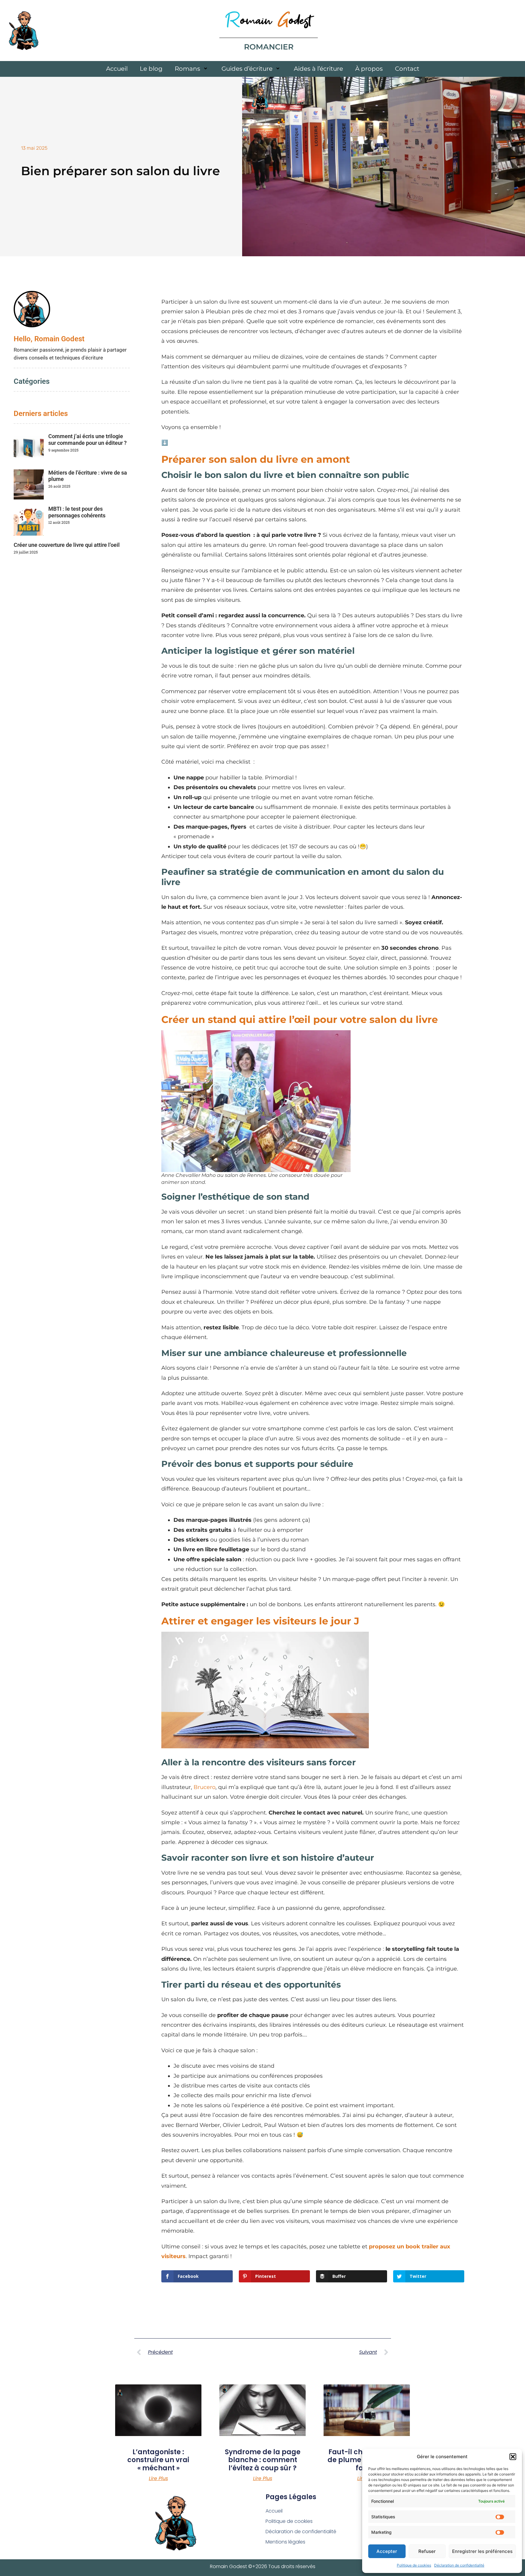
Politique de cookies (414, 2565)
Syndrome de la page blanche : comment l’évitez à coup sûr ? (263, 2460)
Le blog (151, 69)
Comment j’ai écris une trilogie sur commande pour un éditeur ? (87, 440)
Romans (187, 69)
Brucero (204, 1787)
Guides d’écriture (247, 69)
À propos (369, 69)
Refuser (427, 2551)
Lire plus (158, 2479)
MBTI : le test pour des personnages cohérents (77, 512)
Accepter (387, 2551)
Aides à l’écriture (318, 69)
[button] (513, 2457)
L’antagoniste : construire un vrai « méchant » (158, 2460)
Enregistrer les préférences (482, 2551)
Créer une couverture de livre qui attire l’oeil (67, 545)
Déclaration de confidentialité (459, 2565)
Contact (407, 69)
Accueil (117, 69)
